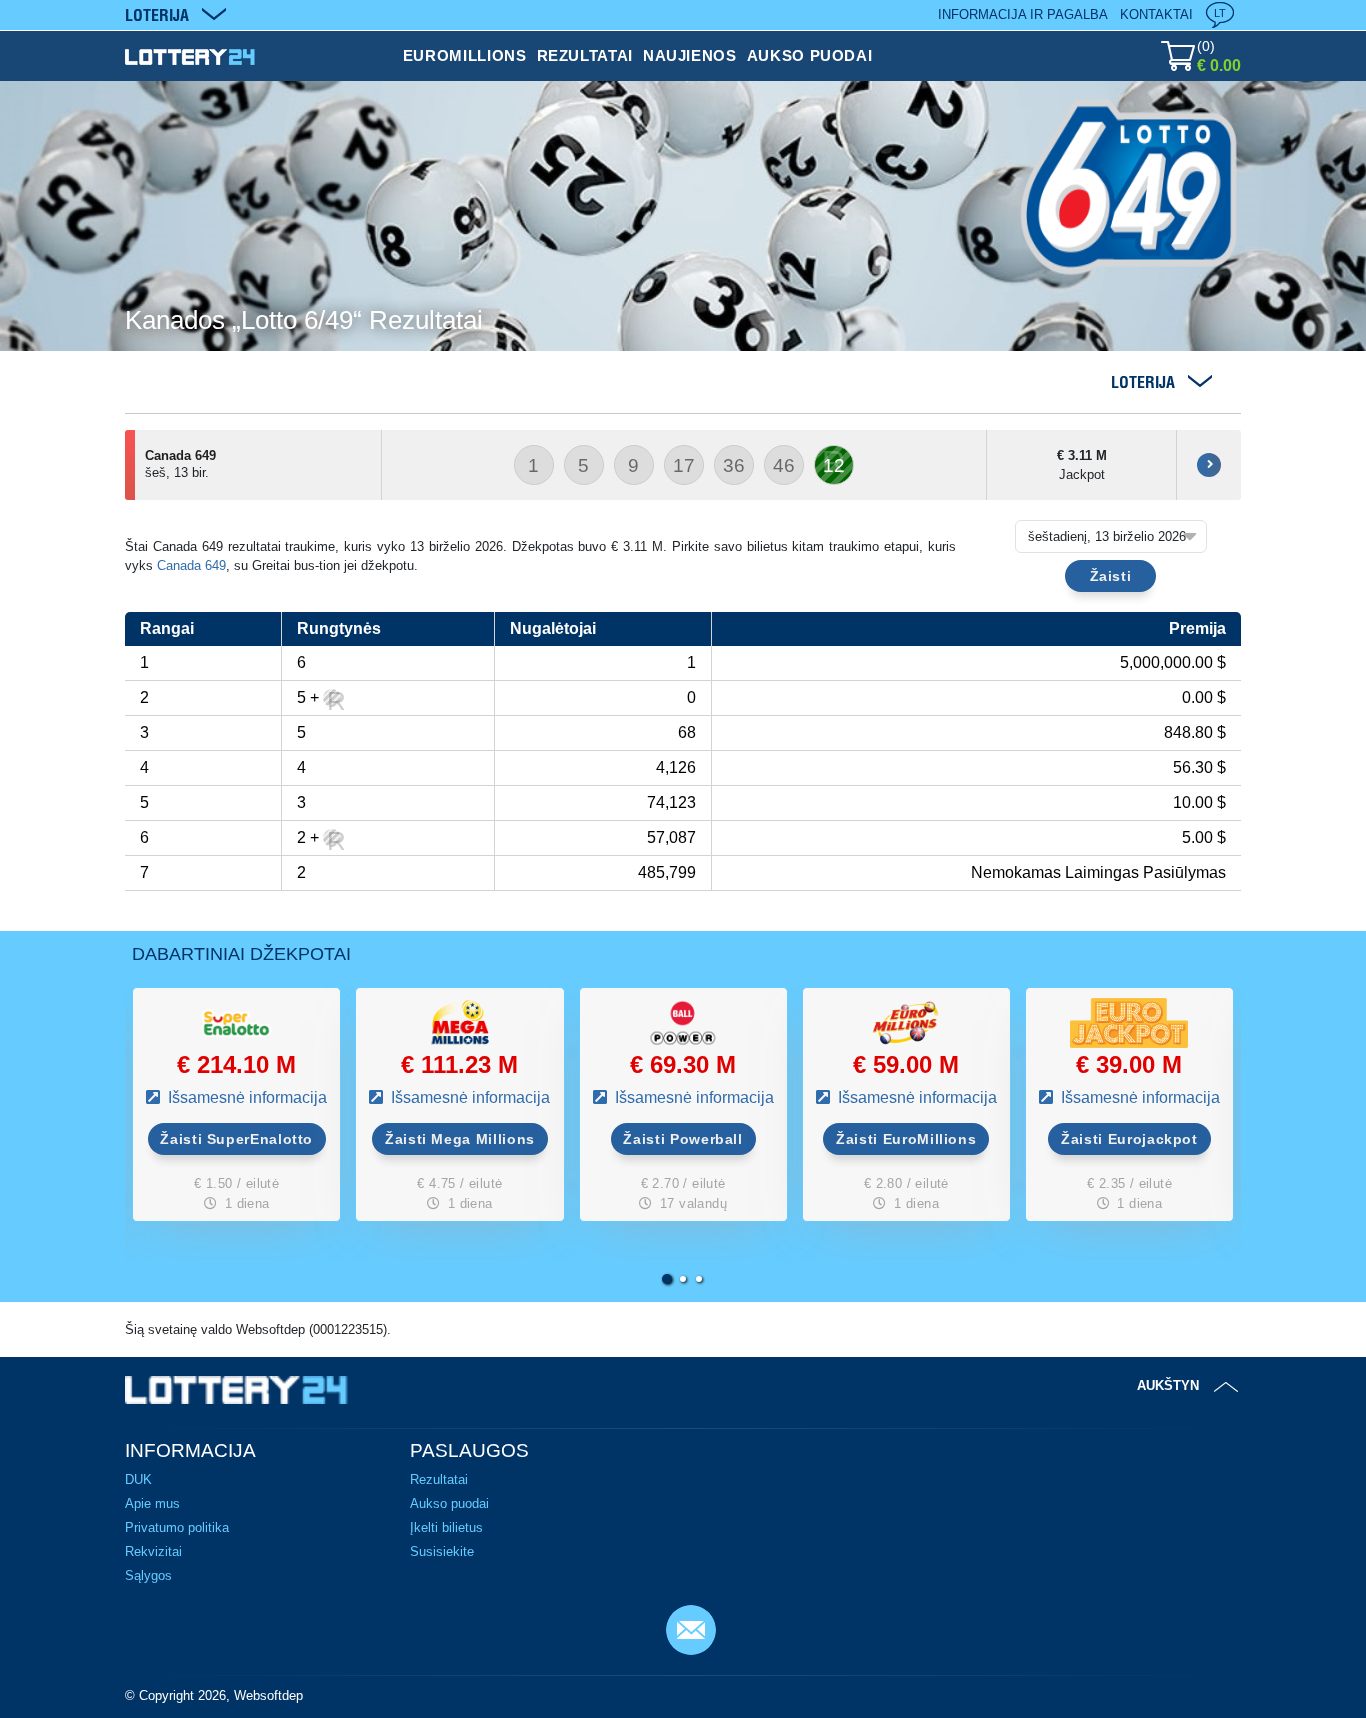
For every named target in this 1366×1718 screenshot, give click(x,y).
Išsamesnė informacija (245, 1097)
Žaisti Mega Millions (460, 1139)
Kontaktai (1156, 14)
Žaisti (1111, 576)
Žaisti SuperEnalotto (236, 1139)
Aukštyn (1168, 1385)
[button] (667, 1279)
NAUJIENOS (690, 55)
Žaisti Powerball (682, 1139)
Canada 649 (191, 565)
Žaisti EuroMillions (906, 1139)
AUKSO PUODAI (810, 55)
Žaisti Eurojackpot (1129, 1139)
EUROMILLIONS (465, 55)
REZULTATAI (585, 55)
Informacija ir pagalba (1023, 14)
